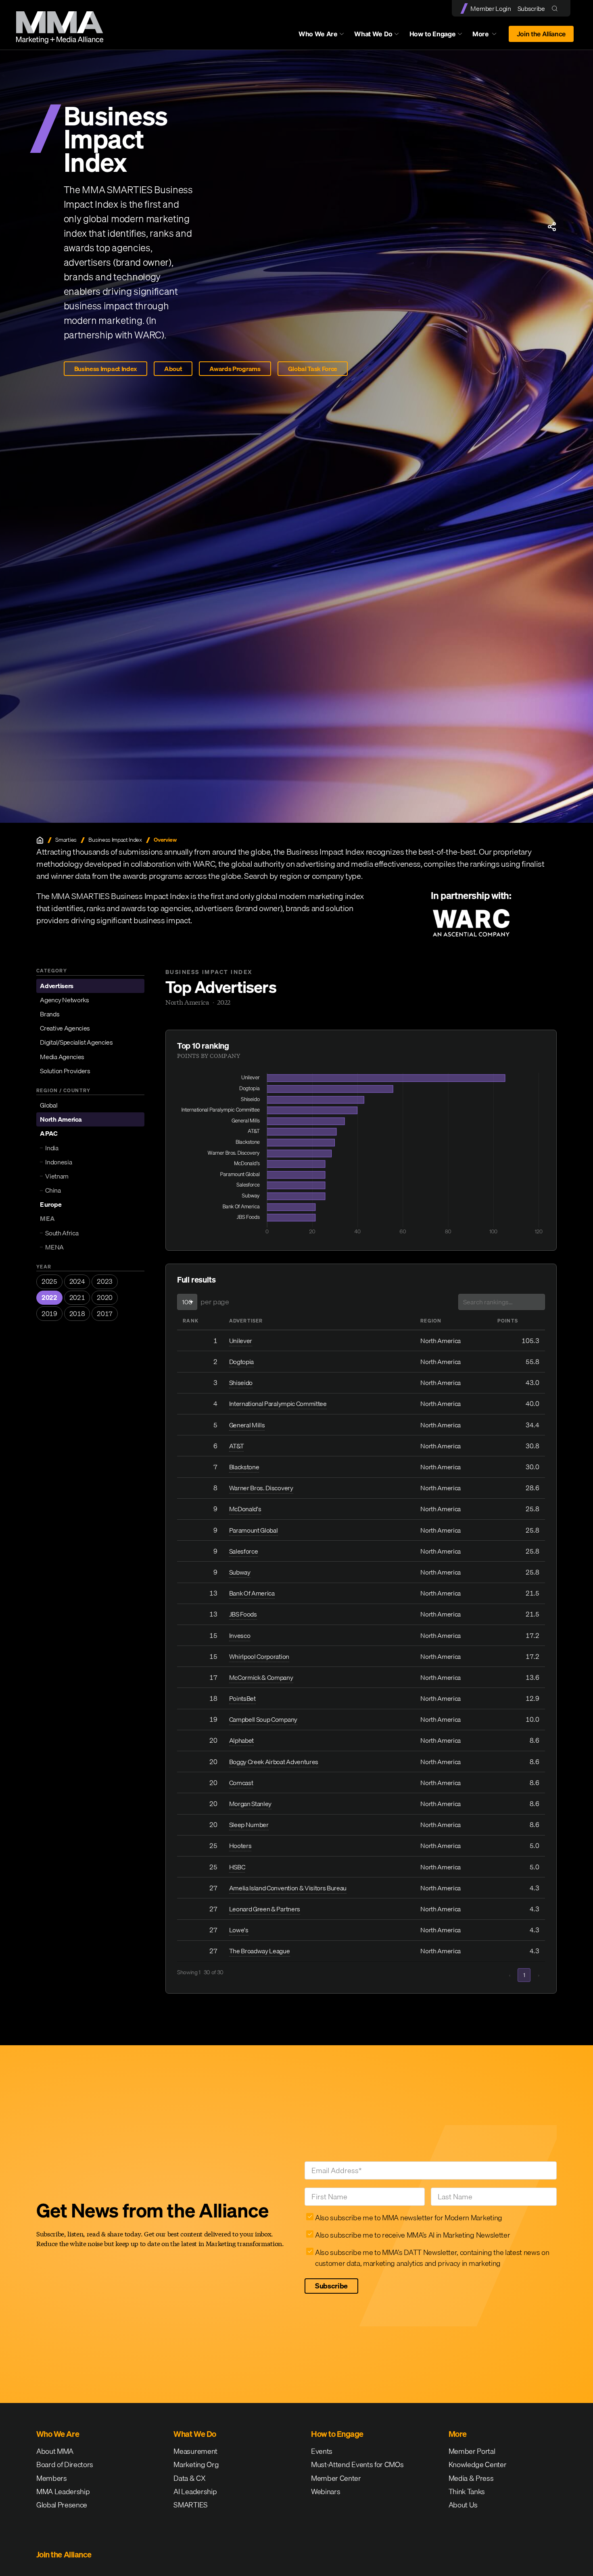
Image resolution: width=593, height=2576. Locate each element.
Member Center (336, 2478)
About (173, 369)
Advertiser (246, 1321)
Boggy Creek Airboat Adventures (274, 1762)
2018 (77, 1314)
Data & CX (189, 2478)
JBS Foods (243, 1614)
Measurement (195, 2451)
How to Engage (433, 34)
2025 (49, 1281)
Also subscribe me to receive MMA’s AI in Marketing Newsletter (412, 2235)
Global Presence (62, 2505)
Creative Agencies (65, 1028)
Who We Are (318, 34)
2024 (77, 1281)
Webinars (326, 2492)
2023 (105, 1281)
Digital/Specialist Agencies (76, 1042)
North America (61, 1119)
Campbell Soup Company (263, 1719)
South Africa (62, 1233)
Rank (191, 1321)
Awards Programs (235, 369)
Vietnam (57, 1176)
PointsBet (242, 1698)
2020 (105, 1297)
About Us (463, 2505)
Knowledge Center (478, 2464)
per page (215, 1302)
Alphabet (241, 1740)
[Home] (40, 840)
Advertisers (56, 986)
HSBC (237, 1867)
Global (49, 1105)
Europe (51, 1204)
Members (52, 2478)
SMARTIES (190, 2505)
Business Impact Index (105, 369)
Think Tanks (467, 2492)
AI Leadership (195, 2492)
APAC (49, 1133)
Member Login (491, 8)
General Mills (247, 1425)
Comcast (241, 1783)
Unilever (241, 1341)
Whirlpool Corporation (259, 1656)
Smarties (66, 840)
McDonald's (245, 1509)
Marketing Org (196, 2464)
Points (508, 1321)
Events (322, 2451)
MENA (54, 1247)
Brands (50, 1014)
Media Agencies (62, 1057)
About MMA (55, 2451)
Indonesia (58, 1162)
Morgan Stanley (251, 1804)
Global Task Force (313, 369)
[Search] (556, 8)
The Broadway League (260, 1951)
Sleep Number (249, 1825)
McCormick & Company (261, 1677)
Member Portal (472, 2451)
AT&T (237, 1446)
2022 (49, 1297)
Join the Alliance (541, 34)
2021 (77, 1297)
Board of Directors (65, 2464)
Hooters (240, 1846)
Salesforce (244, 1551)
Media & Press (471, 2478)
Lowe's (239, 1930)
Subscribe (531, 8)
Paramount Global (254, 1530)
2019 (49, 1314)
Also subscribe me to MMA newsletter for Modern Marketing (409, 2218)
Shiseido (241, 1383)
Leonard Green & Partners (265, 1909)
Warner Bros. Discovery (261, 1488)
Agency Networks (64, 1000)
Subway (240, 1572)
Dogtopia (241, 1362)
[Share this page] (552, 227)
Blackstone (244, 1467)
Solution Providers (65, 1071)
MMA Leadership (63, 2492)
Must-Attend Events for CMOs (357, 2464)
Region (431, 1321)
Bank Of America (252, 1593)
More (488, 36)
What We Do (373, 34)
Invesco (240, 1635)
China (53, 1190)
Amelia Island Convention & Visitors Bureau (288, 1888)
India (52, 1148)
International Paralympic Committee (278, 1404)
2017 (105, 1314)
